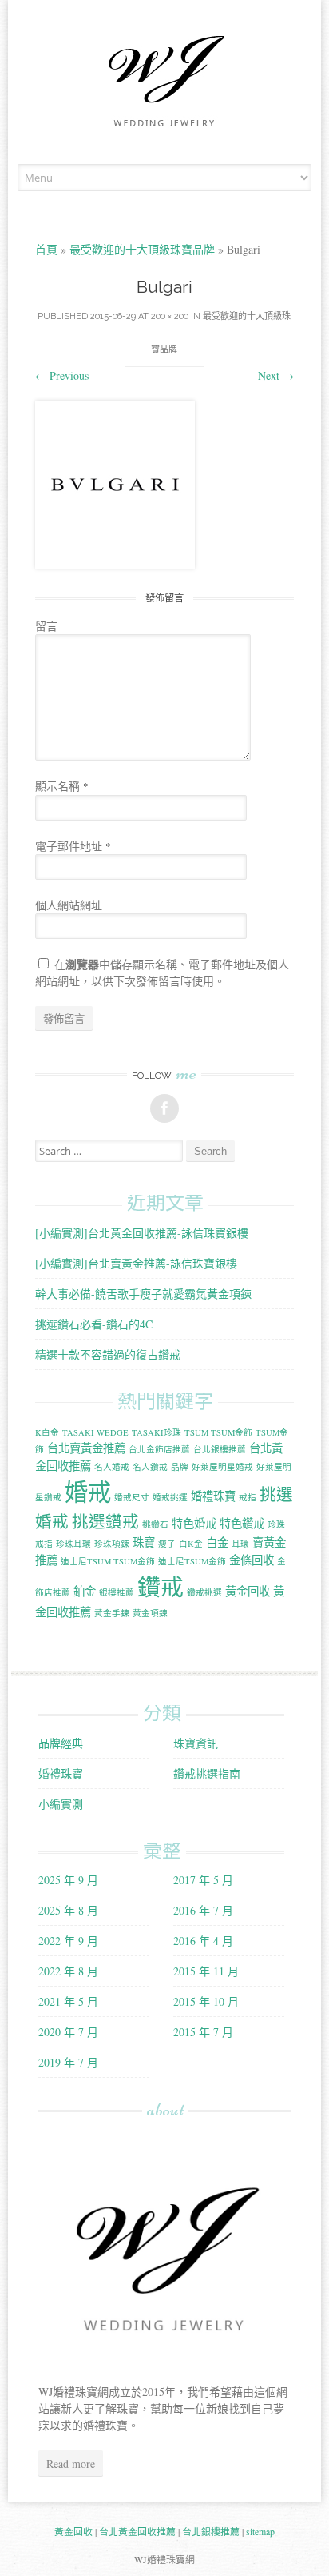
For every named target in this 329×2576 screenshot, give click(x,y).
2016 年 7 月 (203, 1910)
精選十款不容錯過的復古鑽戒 (108, 1354)
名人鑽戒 (150, 1467)
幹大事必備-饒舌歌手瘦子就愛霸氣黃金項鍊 (143, 1294)
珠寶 (144, 1542)
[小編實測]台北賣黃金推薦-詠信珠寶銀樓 (136, 1263)
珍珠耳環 (73, 1544)
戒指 (248, 1497)
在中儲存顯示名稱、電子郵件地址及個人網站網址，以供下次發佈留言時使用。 (162, 972)
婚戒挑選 (170, 1497)
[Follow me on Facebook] (164, 1108)
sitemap (260, 2531)
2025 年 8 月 (68, 1910)
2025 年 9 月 (68, 1880)
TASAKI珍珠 (157, 1432)
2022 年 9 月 (68, 1941)
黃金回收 (248, 1591)
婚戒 (88, 1491)
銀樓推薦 (117, 1592)
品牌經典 (61, 1743)
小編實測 (61, 1804)
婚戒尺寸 (132, 1497)
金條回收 (252, 1560)
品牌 (180, 1467)
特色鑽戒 (242, 1523)
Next (276, 375)
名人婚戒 (112, 1467)
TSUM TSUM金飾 (218, 1432)
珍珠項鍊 (112, 1544)
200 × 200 (170, 316)
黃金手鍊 (112, 1613)
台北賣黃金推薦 (86, 1448)
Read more (71, 2464)
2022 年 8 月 (68, 1971)
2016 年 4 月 (203, 1941)
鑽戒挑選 (204, 1592)
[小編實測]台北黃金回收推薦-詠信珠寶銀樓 (142, 1233)
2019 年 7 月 (68, 2062)
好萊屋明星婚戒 (222, 1467)
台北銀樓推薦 (220, 1449)
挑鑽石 (155, 1524)
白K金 (191, 1544)
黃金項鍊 (150, 1613)
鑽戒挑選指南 (207, 1773)
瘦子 (167, 1544)
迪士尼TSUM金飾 (192, 1561)
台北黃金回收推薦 (137, 2531)
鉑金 (85, 1591)
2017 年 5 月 (203, 1880)
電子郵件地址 (73, 846)
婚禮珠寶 (213, 1496)
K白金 (47, 1432)
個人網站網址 (69, 905)
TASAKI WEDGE (95, 1432)
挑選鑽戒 (105, 1521)
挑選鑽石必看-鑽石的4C (94, 1324)
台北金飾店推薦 (159, 1449)
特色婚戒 (194, 1523)
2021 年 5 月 (68, 2001)
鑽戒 (161, 1586)
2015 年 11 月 (206, 1971)
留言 (46, 626)
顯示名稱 (62, 786)
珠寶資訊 (196, 1743)
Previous (62, 375)
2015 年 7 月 (203, 2032)
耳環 (240, 1544)
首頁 (46, 249)
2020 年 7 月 (68, 2032)
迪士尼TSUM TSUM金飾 (108, 1561)
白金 (217, 1542)
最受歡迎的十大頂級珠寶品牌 (142, 249)
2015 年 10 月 (206, 2001)
